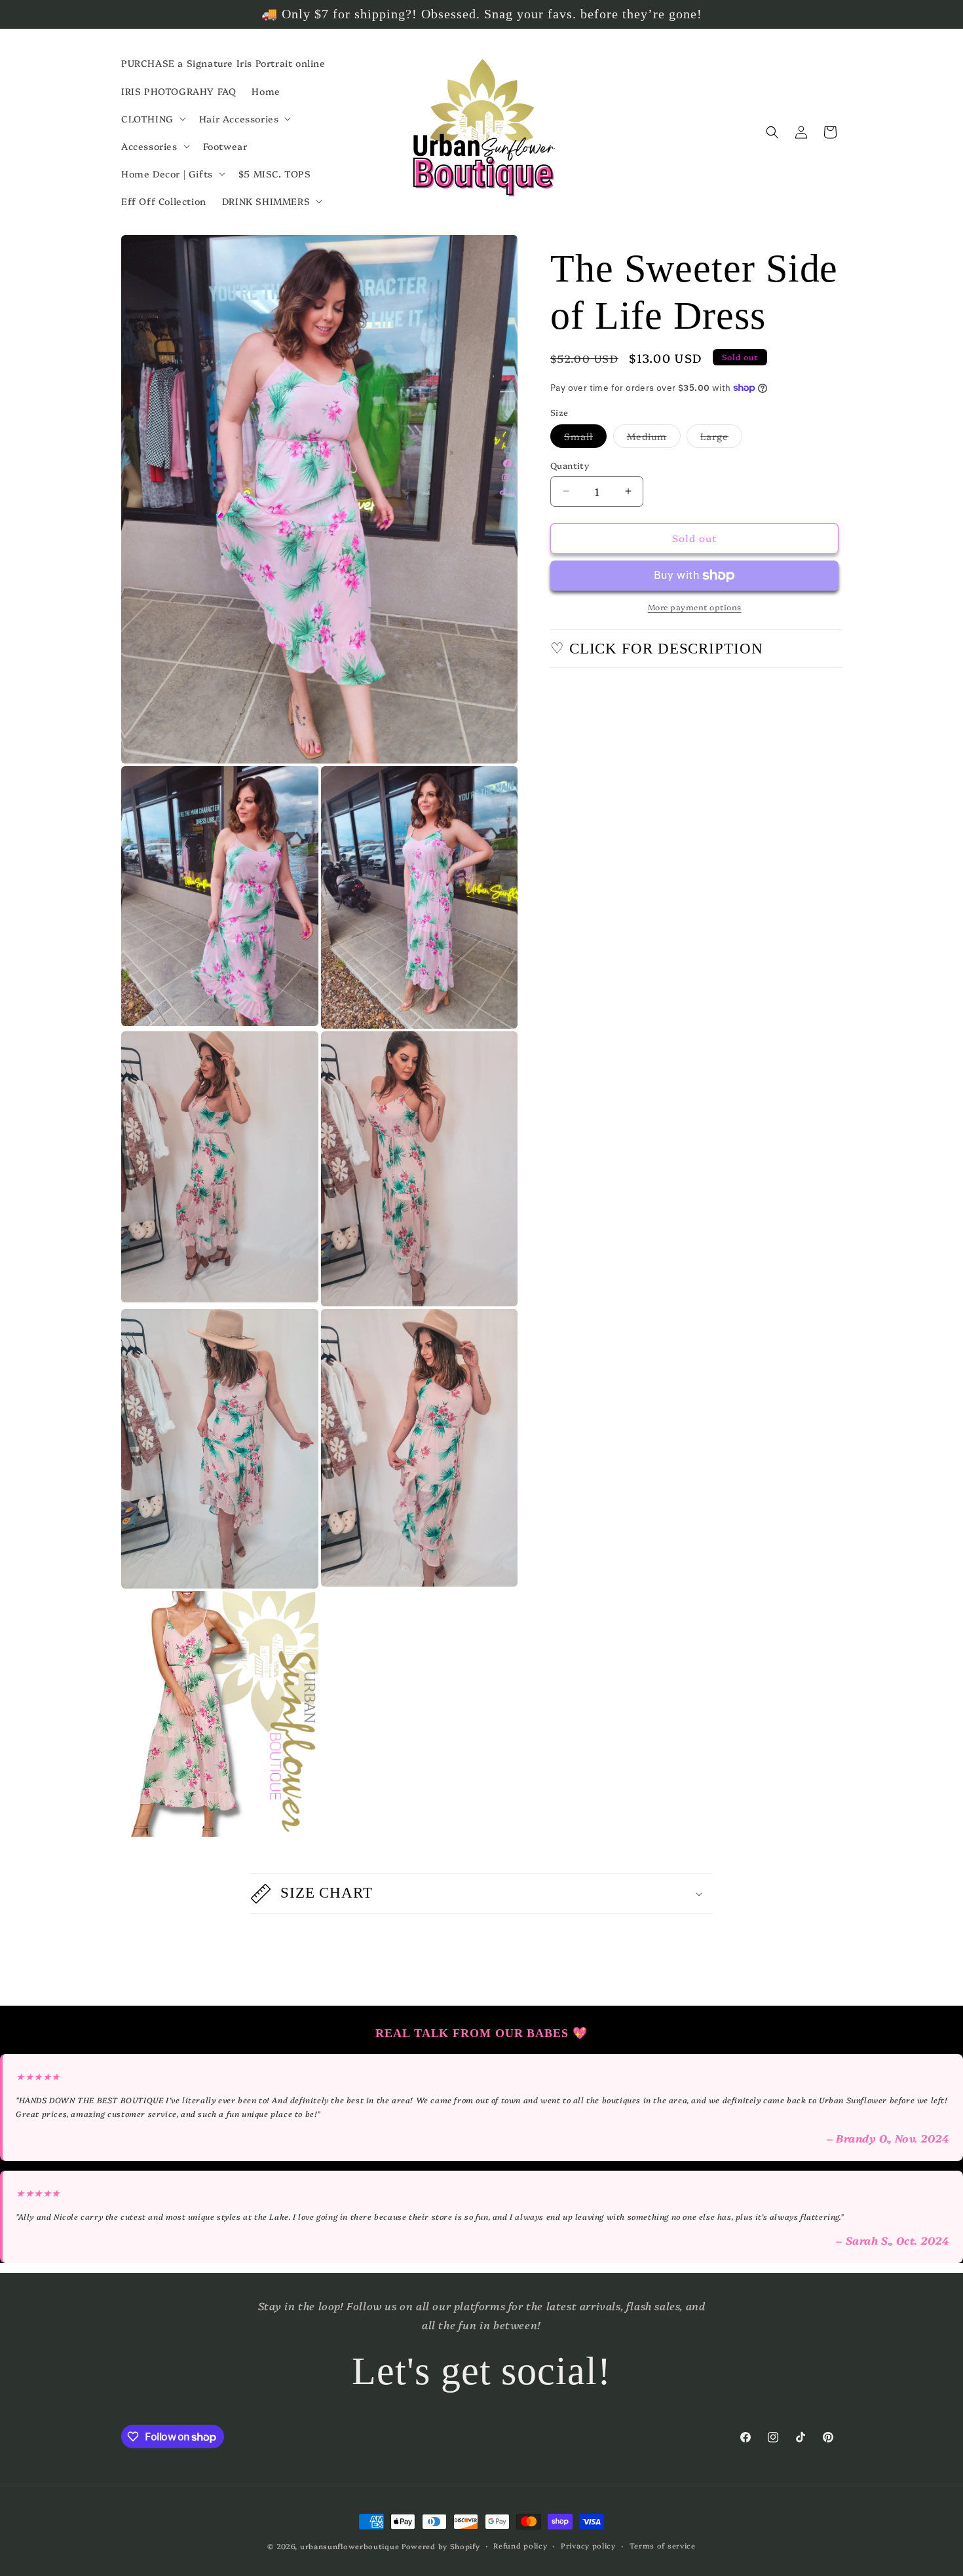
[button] (152, 119)
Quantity (570, 465)
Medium (654, 438)
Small (585, 438)
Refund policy (520, 2546)
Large (721, 438)
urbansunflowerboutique (349, 2546)
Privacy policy (588, 2546)
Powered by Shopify (441, 2546)
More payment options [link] (695, 607)
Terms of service (663, 2546)
